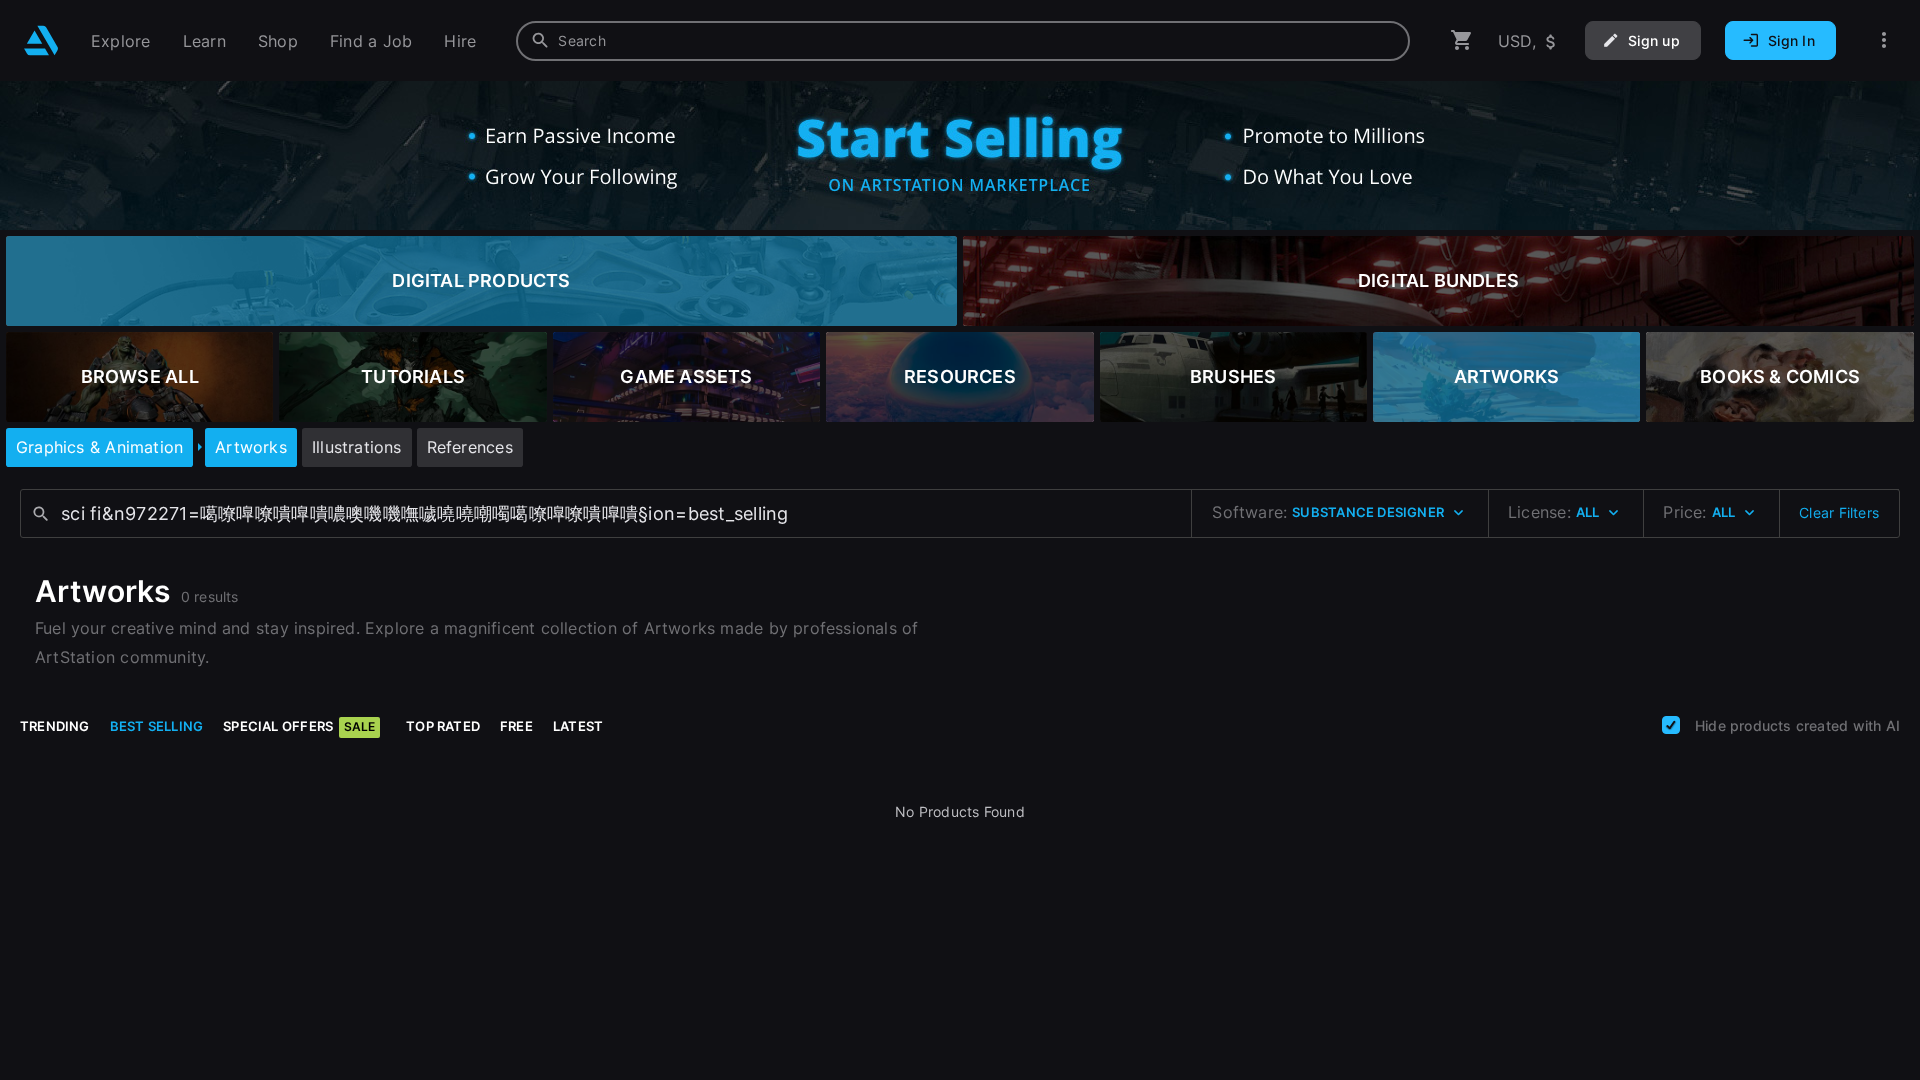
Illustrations (357, 447)
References (470, 447)
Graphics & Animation (99, 447)
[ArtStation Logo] (41, 40)
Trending (55, 726)
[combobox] (963, 41)
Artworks (251, 447)
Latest (578, 726)
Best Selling (157, 726)
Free (516, 726)
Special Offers (299, 726)
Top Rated (443, 726)
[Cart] (1462, 40)
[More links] (1884, 40)
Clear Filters (1839, 512)
